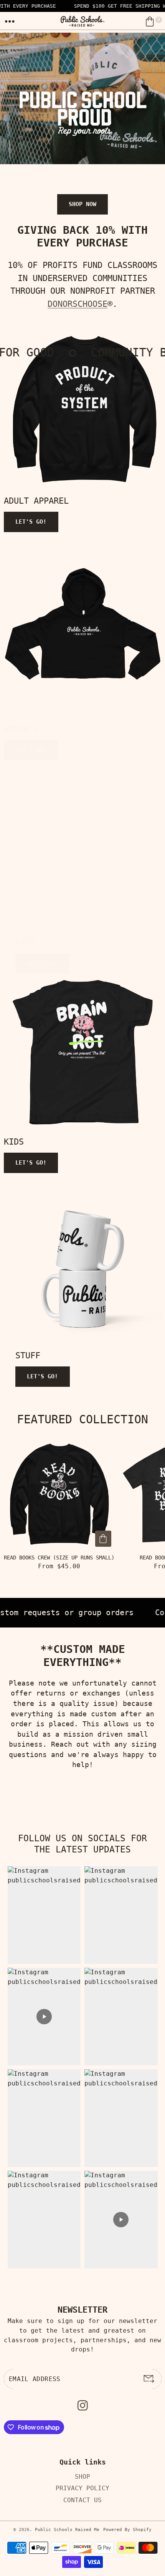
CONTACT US (82, 2500)
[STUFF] (83, 1267)
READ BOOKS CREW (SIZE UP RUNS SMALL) (59, 1558)
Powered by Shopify (127, 2530)
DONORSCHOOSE (78, 304)
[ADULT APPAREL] (84, 410)
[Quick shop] (103, 1539)
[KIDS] (83, 1053)
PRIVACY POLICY (82, 2488)
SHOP (82, 2477)
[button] (10, 22)
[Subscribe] (149, 2379)
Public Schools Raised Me (67, 2530)
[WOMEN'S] (82, 626)
